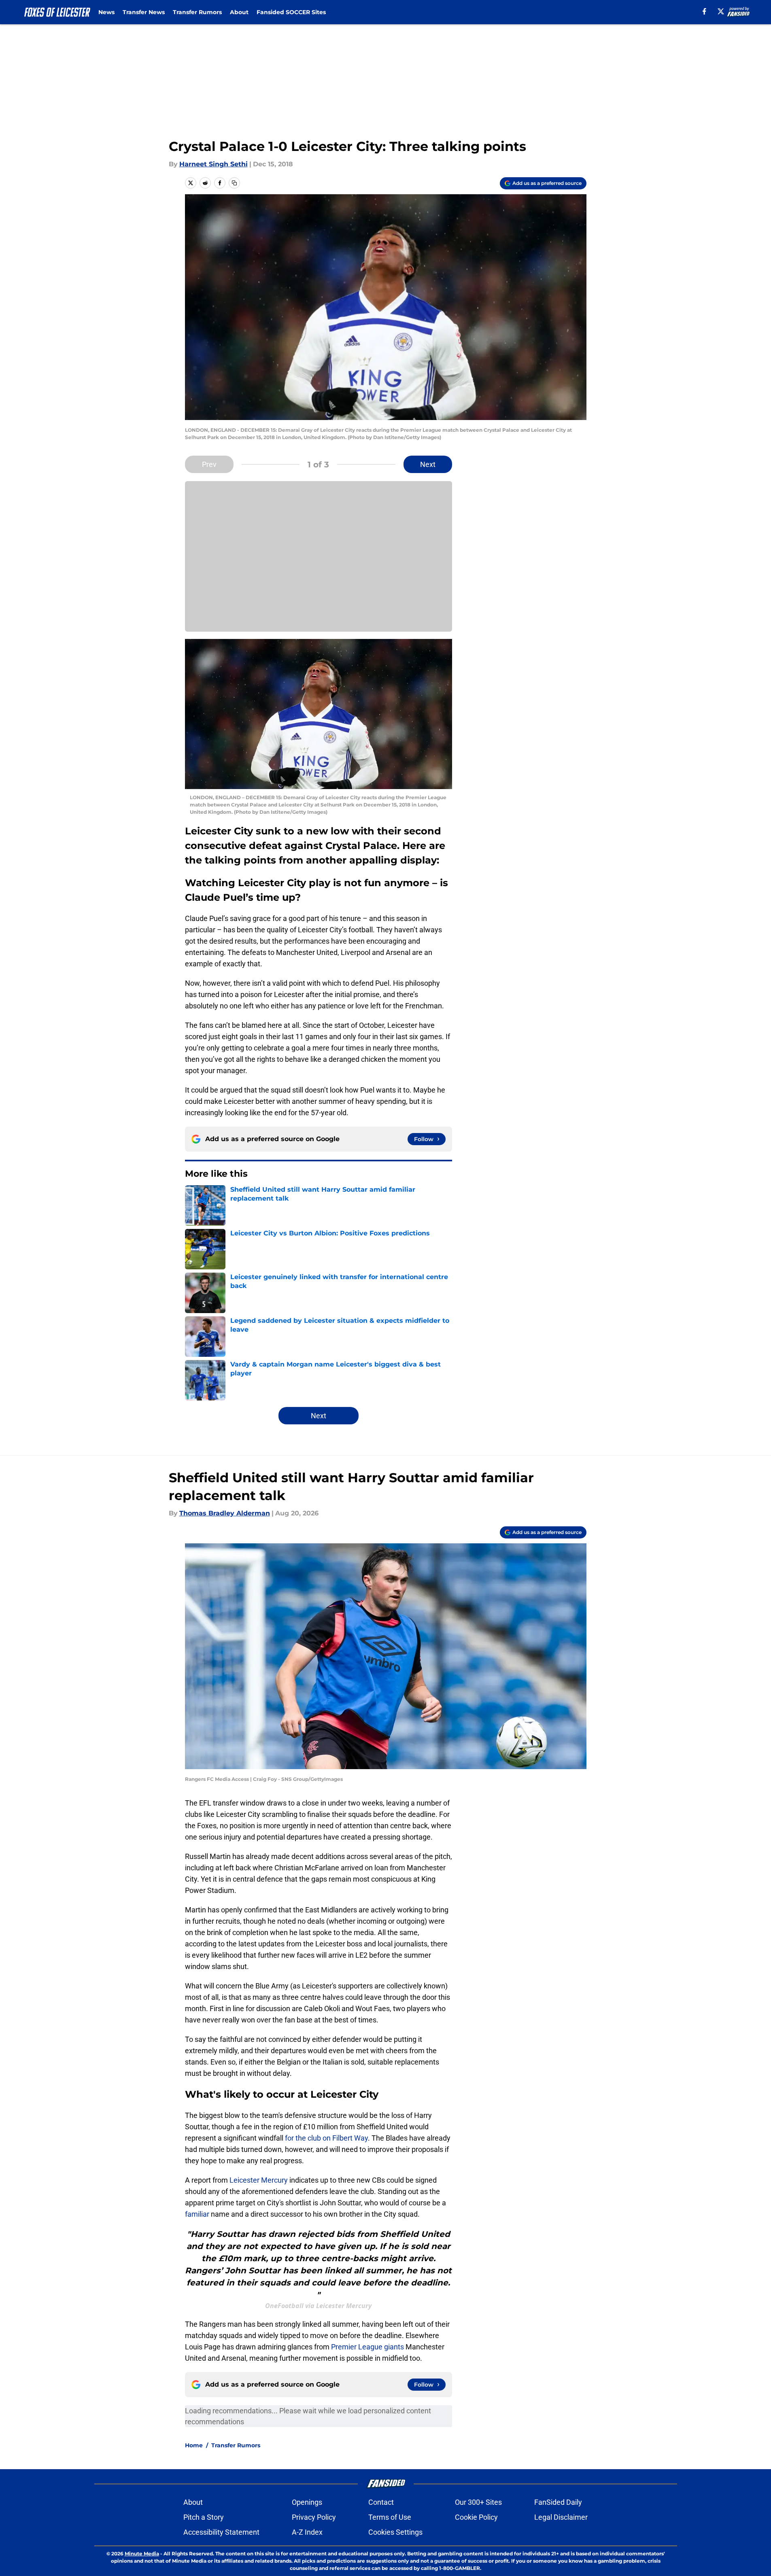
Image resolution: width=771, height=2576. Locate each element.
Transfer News (144, 12)
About (239, 12)
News (106, 12)
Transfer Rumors (197, 12)
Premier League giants (368, 2347)
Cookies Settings (395, 2532)
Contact (381, 2502)
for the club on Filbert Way (326, 2138)
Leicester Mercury (259, 2180)
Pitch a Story (204, 2517)
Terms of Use (390, 2517)
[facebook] (704, 11)
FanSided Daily (558, 2502)
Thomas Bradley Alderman (225, 1513)
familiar (197, 2214)
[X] (721, 11)
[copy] (234, 183)
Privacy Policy (314, 2517)
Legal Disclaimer (561, 2517)
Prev (209, 464)
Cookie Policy (476, 2517)
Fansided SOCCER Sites (291, 12)
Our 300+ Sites (478, 2502)
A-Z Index (307, 2532)
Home (194, 2445)
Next (428, 464)
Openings (307, 2502)
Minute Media (142, 2554)
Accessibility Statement (221, 2532)
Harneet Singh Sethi (213, 164)
